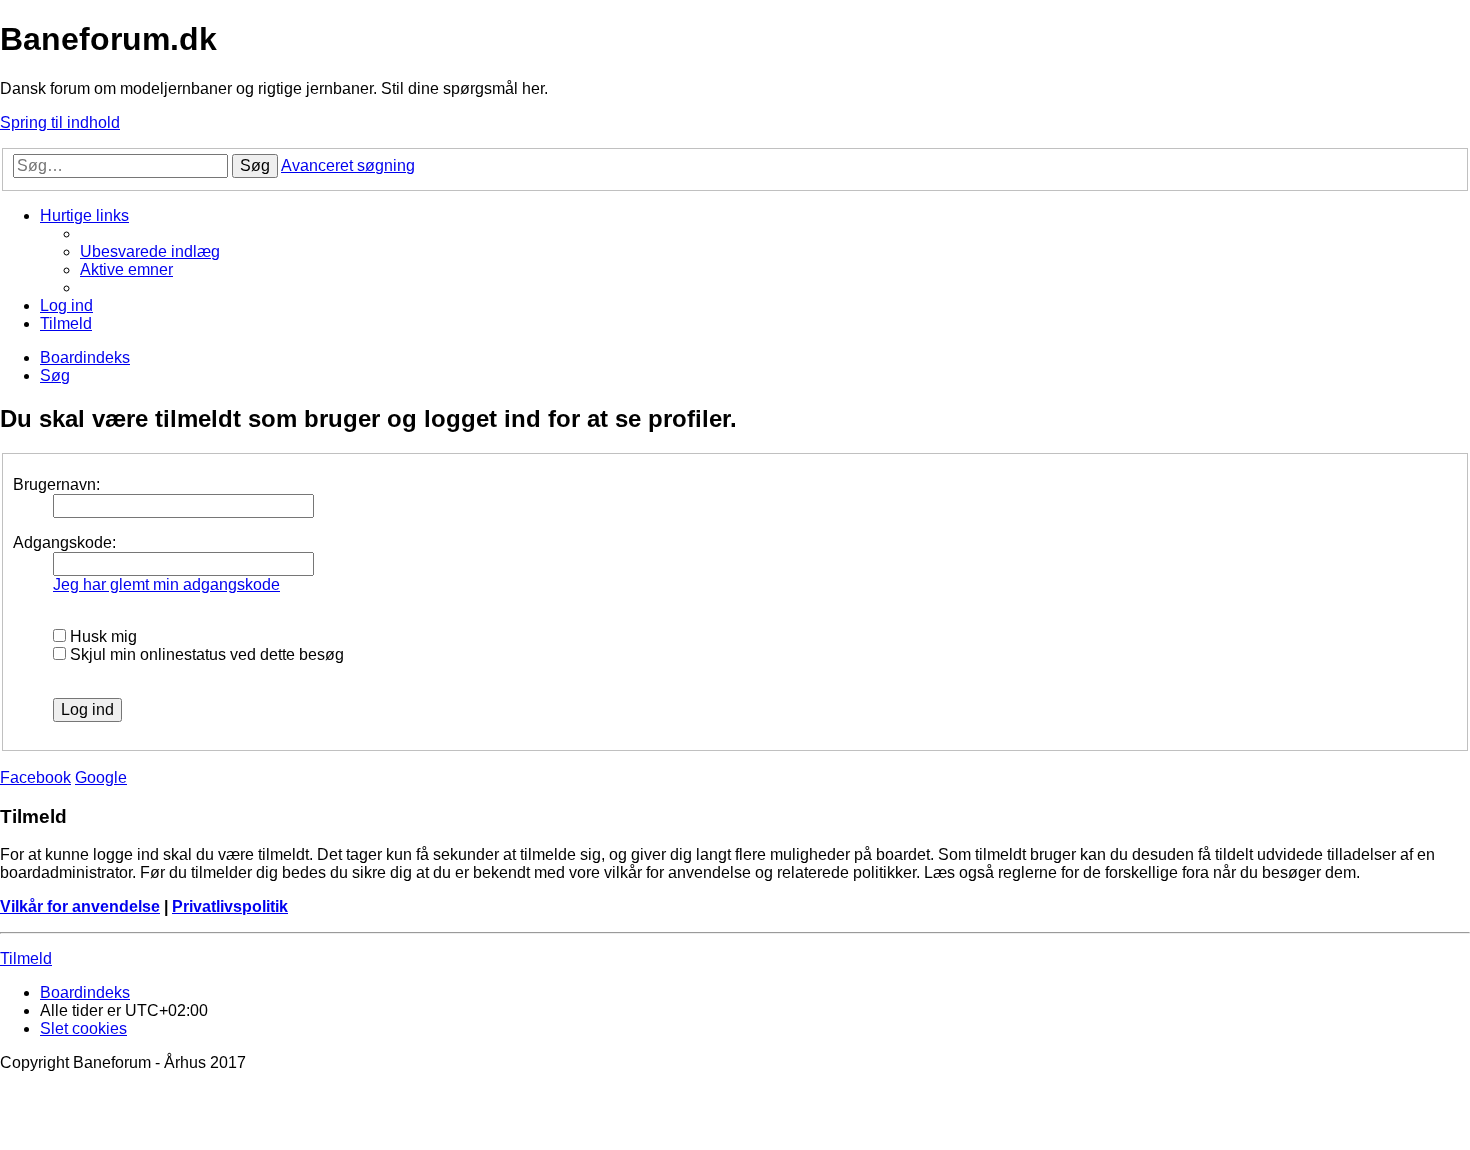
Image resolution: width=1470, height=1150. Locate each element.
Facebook (35, 777)
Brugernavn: (56, 484)
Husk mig (101, 636)
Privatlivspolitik (230, 906)
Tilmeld (26, 958)
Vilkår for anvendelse (80, 906)
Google (101, 777)
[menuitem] (150, 251)
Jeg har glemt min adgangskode (166, 584)
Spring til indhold (60, 122)
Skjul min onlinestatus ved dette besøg (205, 654)
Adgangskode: (64, 542)
